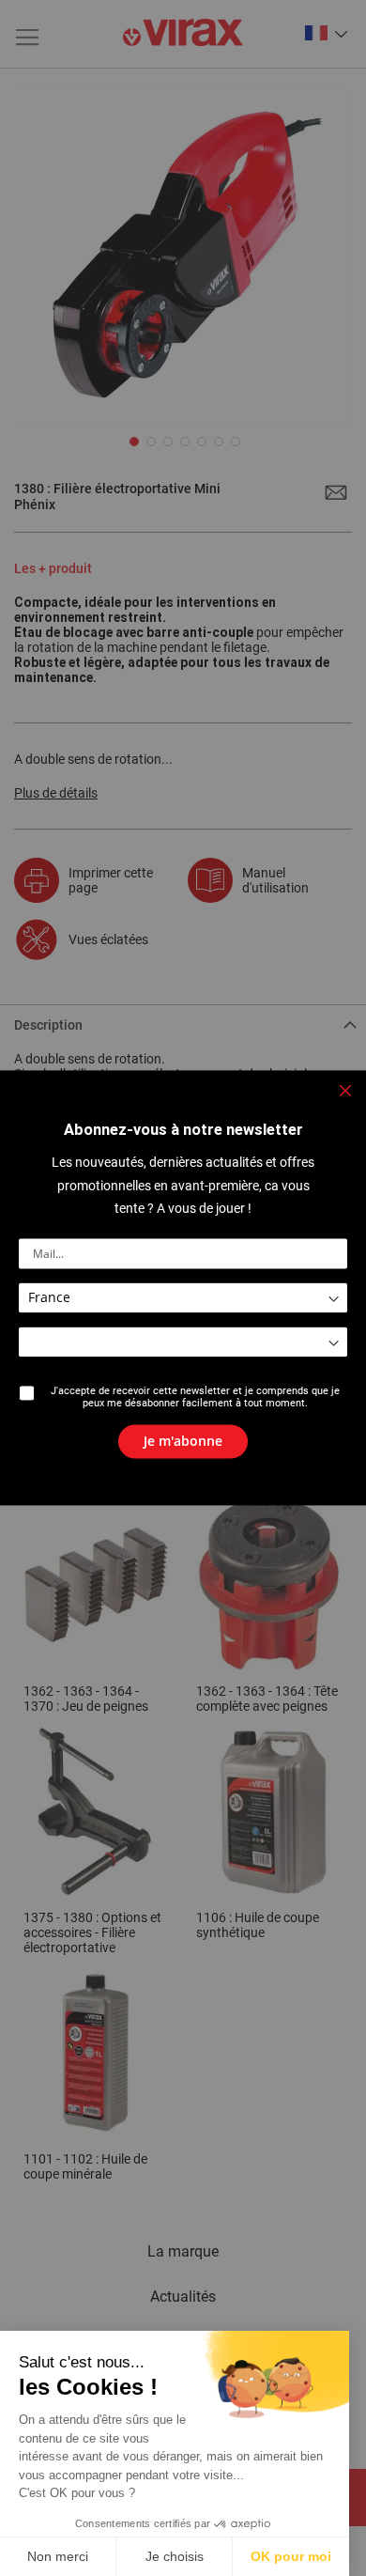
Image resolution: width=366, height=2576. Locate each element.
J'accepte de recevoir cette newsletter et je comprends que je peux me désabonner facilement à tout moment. (195, 1398)
